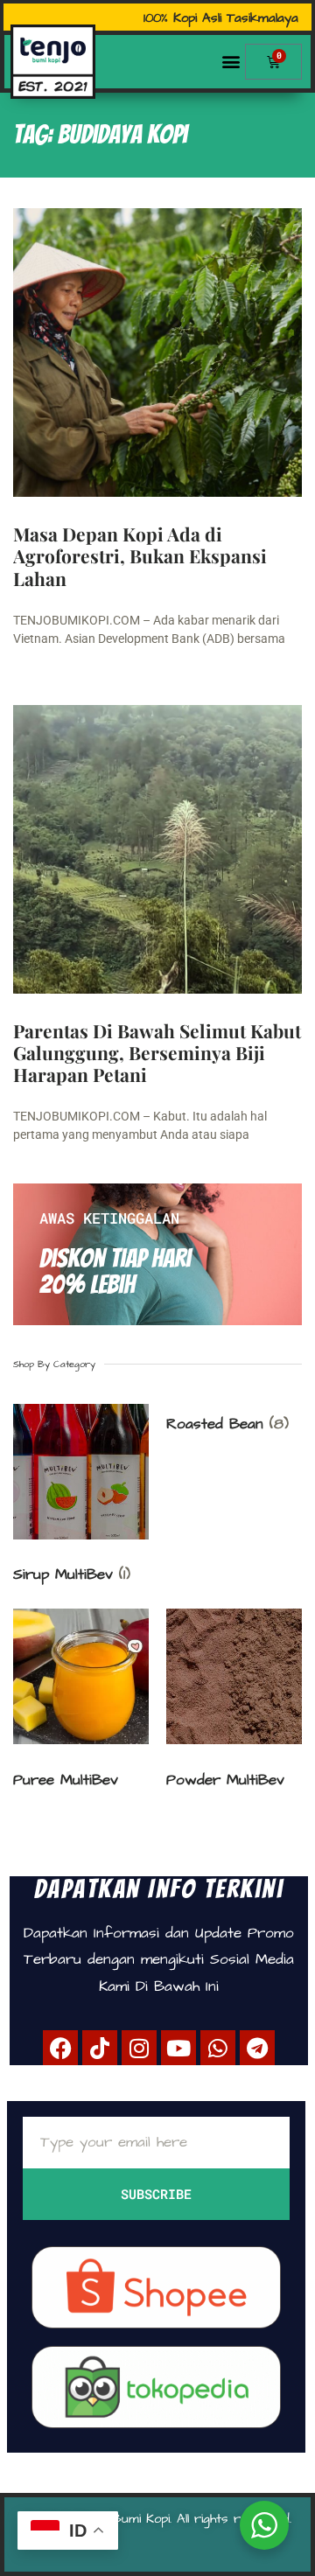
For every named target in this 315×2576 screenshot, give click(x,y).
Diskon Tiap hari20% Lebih (115, 1272)
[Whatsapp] (218, 2048)
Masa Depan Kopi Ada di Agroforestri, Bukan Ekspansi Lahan (140, 555)
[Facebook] (60, 2048)
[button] (231, 62)
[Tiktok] (100, 2048)
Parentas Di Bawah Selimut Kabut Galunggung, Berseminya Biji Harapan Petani (157, 1052)
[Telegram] (257, 2048)
